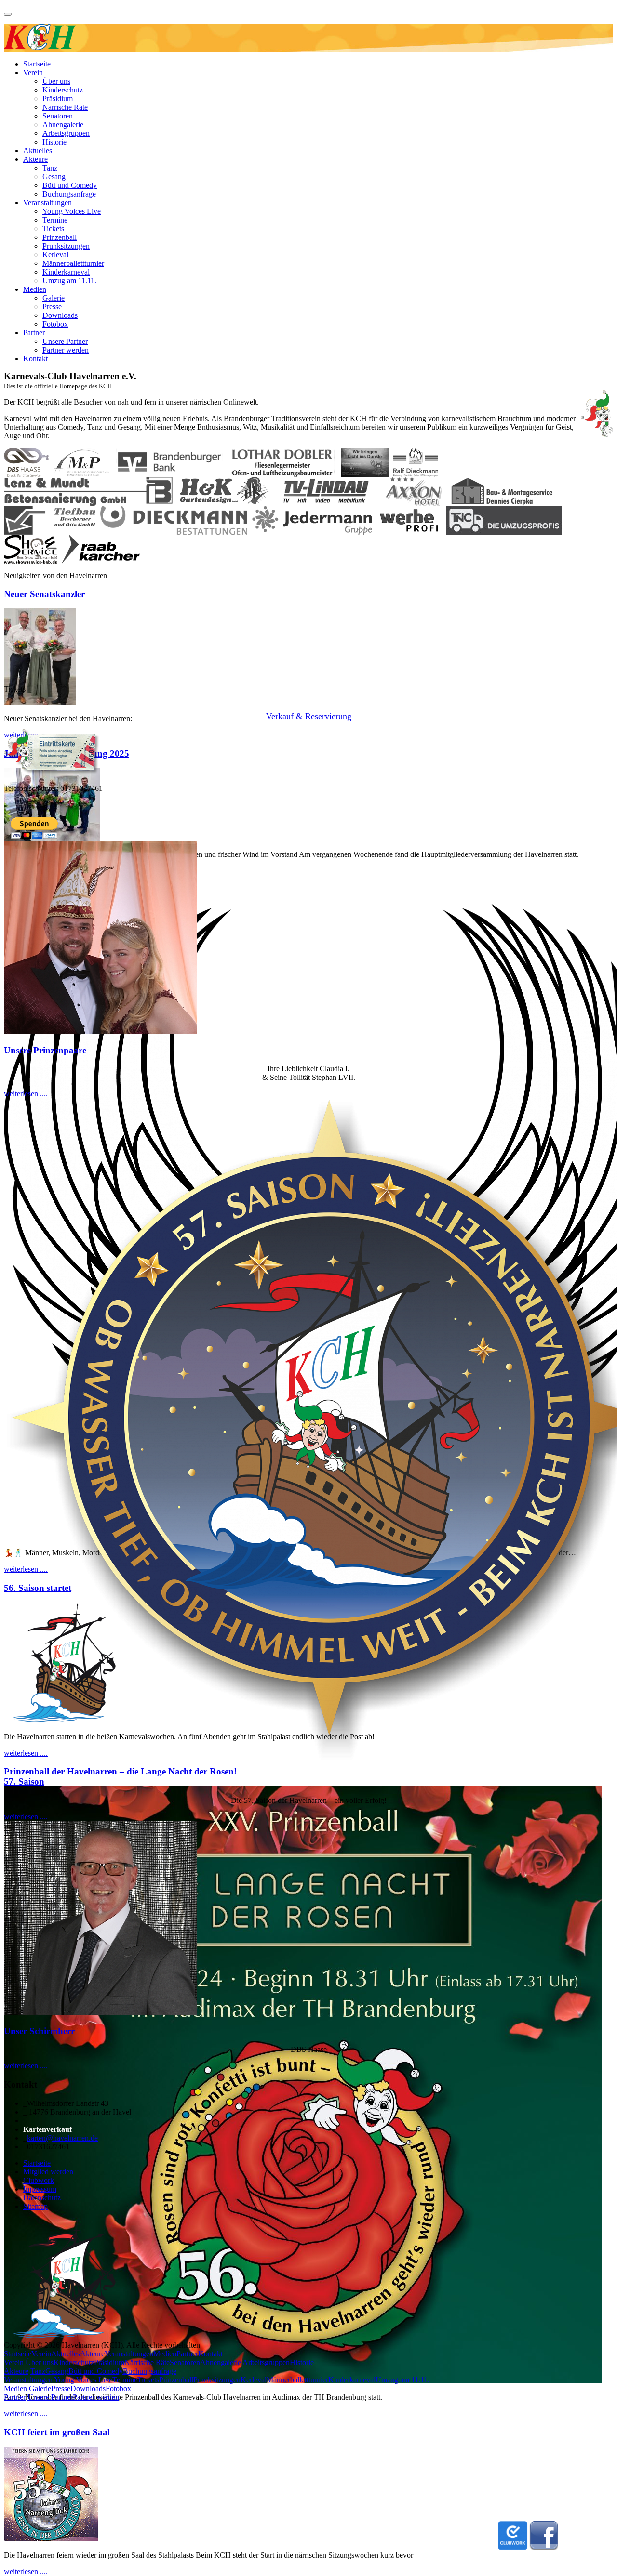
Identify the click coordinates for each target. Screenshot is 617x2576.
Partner (34, 333)
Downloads (60, 315)
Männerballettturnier (73, 263)
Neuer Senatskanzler (44, 594)
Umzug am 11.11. (69, 281)
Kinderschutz (63, 90)
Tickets (53, 229)
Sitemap (35, 2206)
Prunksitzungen (66, 246)
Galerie (54, 298)
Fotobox (55, 324)
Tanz (50, 168)
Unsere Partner (65, 341)
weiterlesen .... (26, 2413)
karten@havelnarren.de (62, 2138)
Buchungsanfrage (69, 194)
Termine (55, 220)
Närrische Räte (65, 107)
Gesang (54, 177)
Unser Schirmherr (39, 2031)
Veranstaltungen (47, 203)
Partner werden (66, 350)
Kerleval (55, 255)
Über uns (56, 81)
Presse (52, 307)
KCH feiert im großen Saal (57, 2432)
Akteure (35, 159)
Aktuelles (38, 151)
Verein (33, 72)
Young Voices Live (72, 211)
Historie (54, 142)
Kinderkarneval (66, 272)
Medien (35, 289)
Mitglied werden (48, 2172)
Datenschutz (42, 2198)
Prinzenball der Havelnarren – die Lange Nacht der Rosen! (120, 1771)
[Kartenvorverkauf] (52, 772)
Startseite (37, 64)
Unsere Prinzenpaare (45, 1050)
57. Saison (24, 1781)
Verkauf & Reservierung (309, 716)
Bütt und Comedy (70, 185)
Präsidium (58, 99)
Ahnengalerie (63, 125)
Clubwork (39, 2180)
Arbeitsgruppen (66, 133)
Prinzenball (60, 237)
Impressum (40, 2189)
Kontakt (35, 359)
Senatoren (58, 116)
